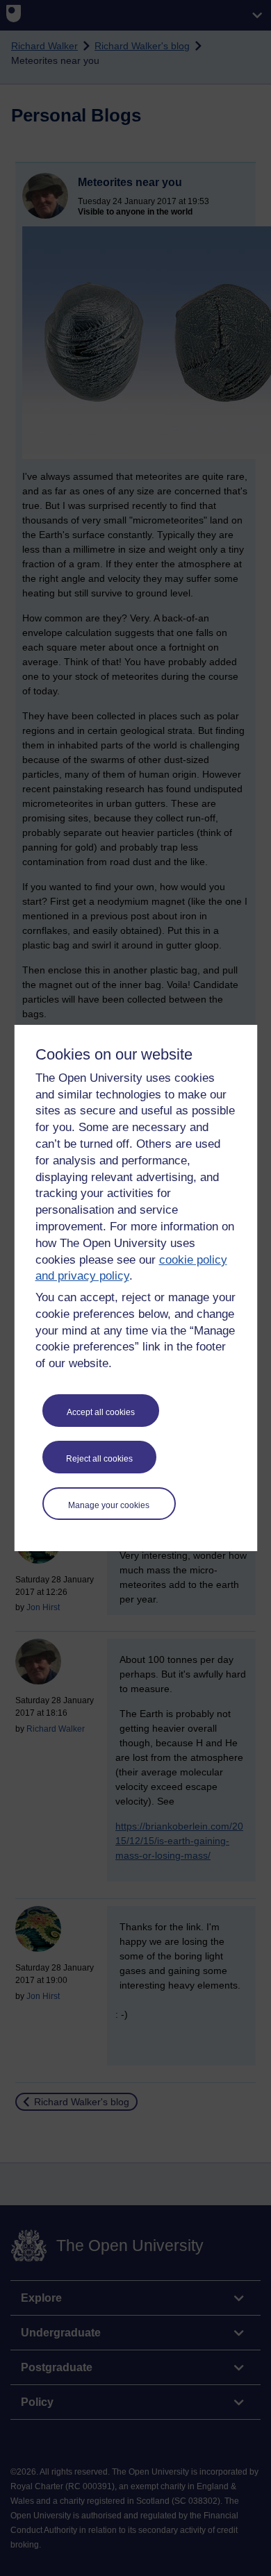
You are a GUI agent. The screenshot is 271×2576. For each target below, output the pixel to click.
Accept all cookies (101, 1412)
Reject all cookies (99, 1459)
